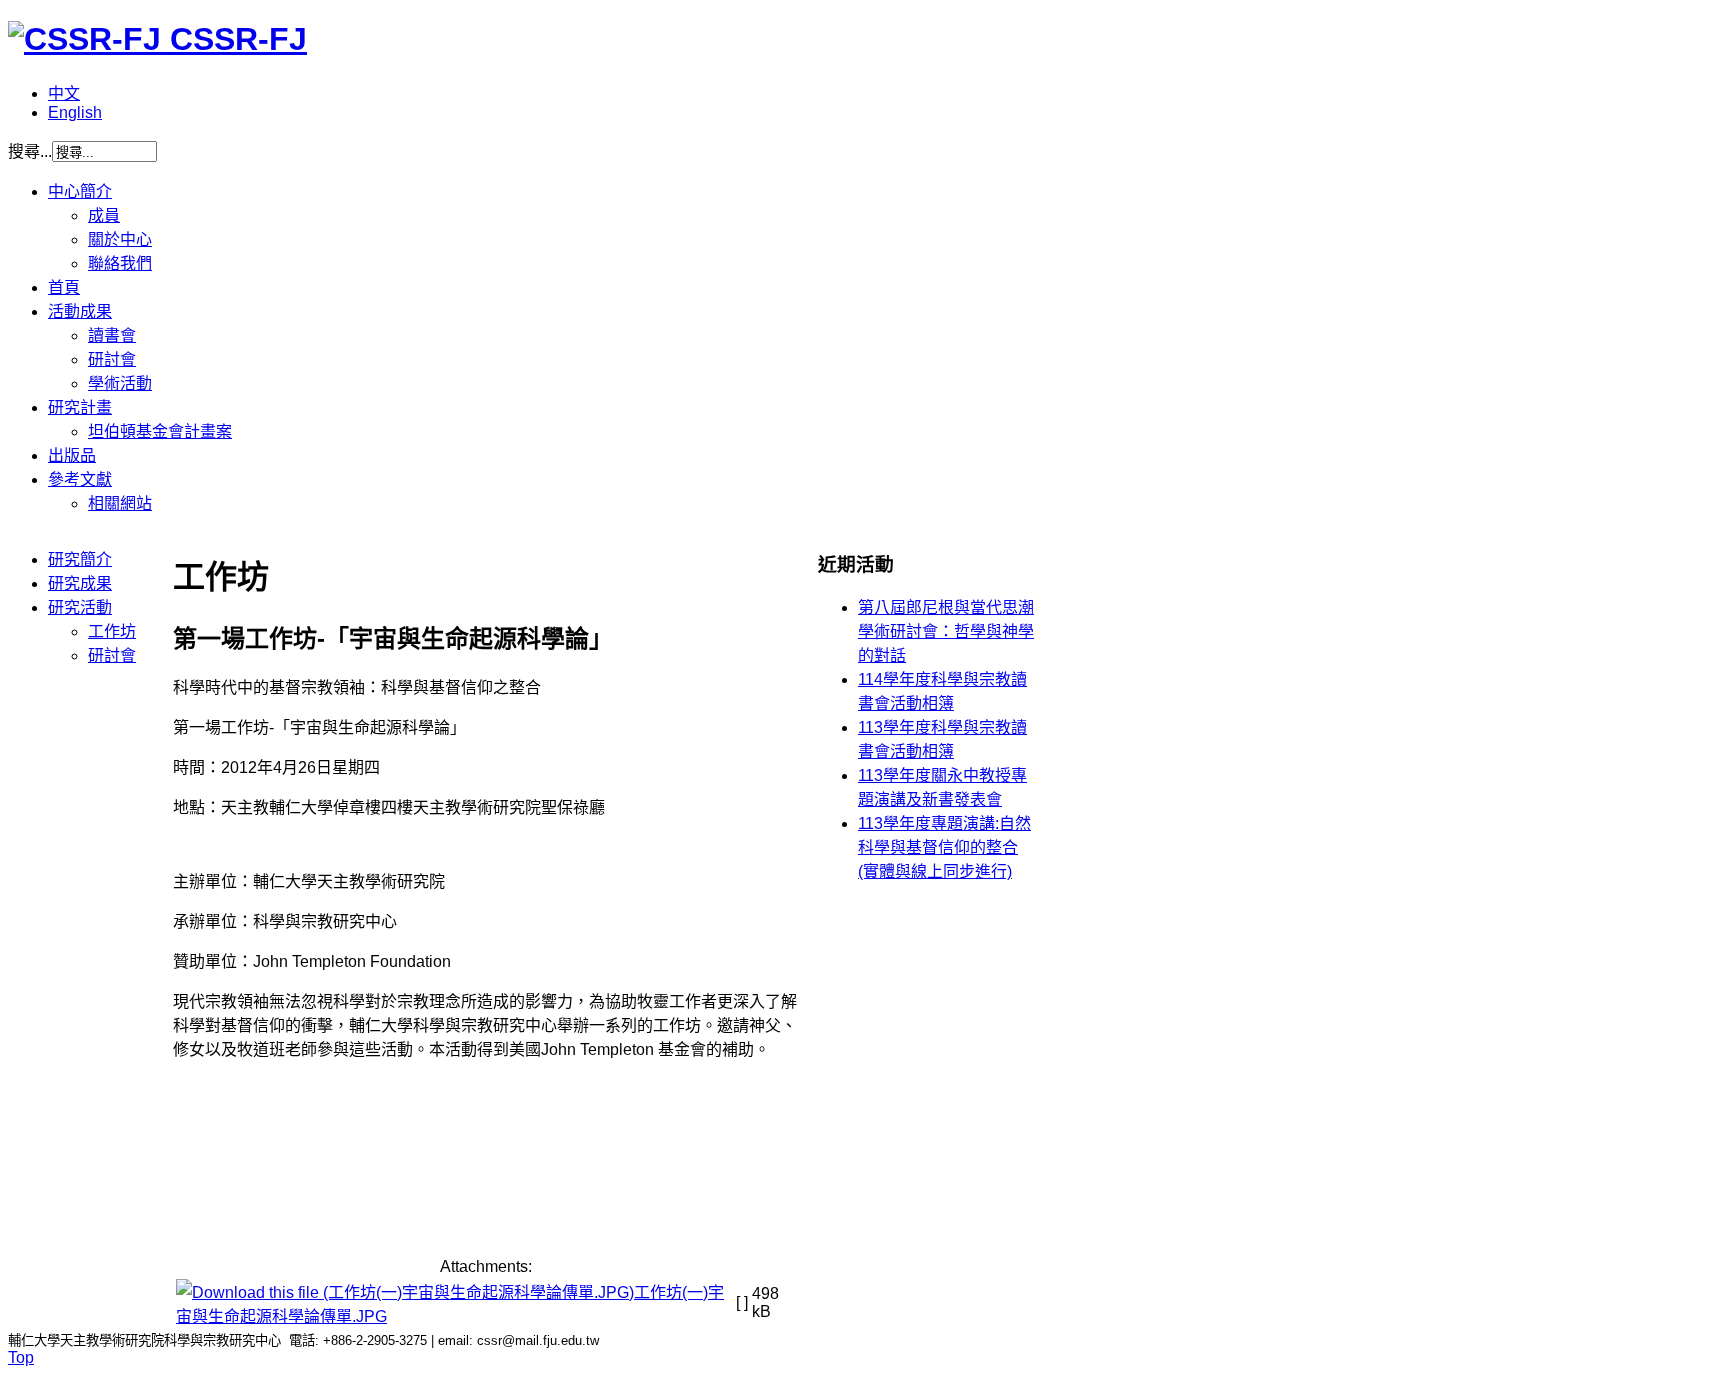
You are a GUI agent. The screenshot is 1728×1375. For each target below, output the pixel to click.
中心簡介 (80, 191)
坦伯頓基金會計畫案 (160, 431)
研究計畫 (80, 407)
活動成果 (80, 311)
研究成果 (80, 583)
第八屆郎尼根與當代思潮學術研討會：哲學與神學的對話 (946, 631)
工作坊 (112, 631)
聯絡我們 (120, 263)
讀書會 (112, 335)
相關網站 (120, 503)
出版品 (72, 455)
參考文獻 (80, 479)
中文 (64, 93)
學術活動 (120, 383)
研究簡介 (80, 559)
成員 (104, 215)
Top (21, 1357)
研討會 (112, 359)
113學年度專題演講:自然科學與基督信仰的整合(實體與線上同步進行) (944, 847)
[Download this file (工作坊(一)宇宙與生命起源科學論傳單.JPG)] (405, 1292)
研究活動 (80, 607)
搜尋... (30, 151)
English (75, 112)
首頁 (64, 287)
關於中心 (120, 239)
